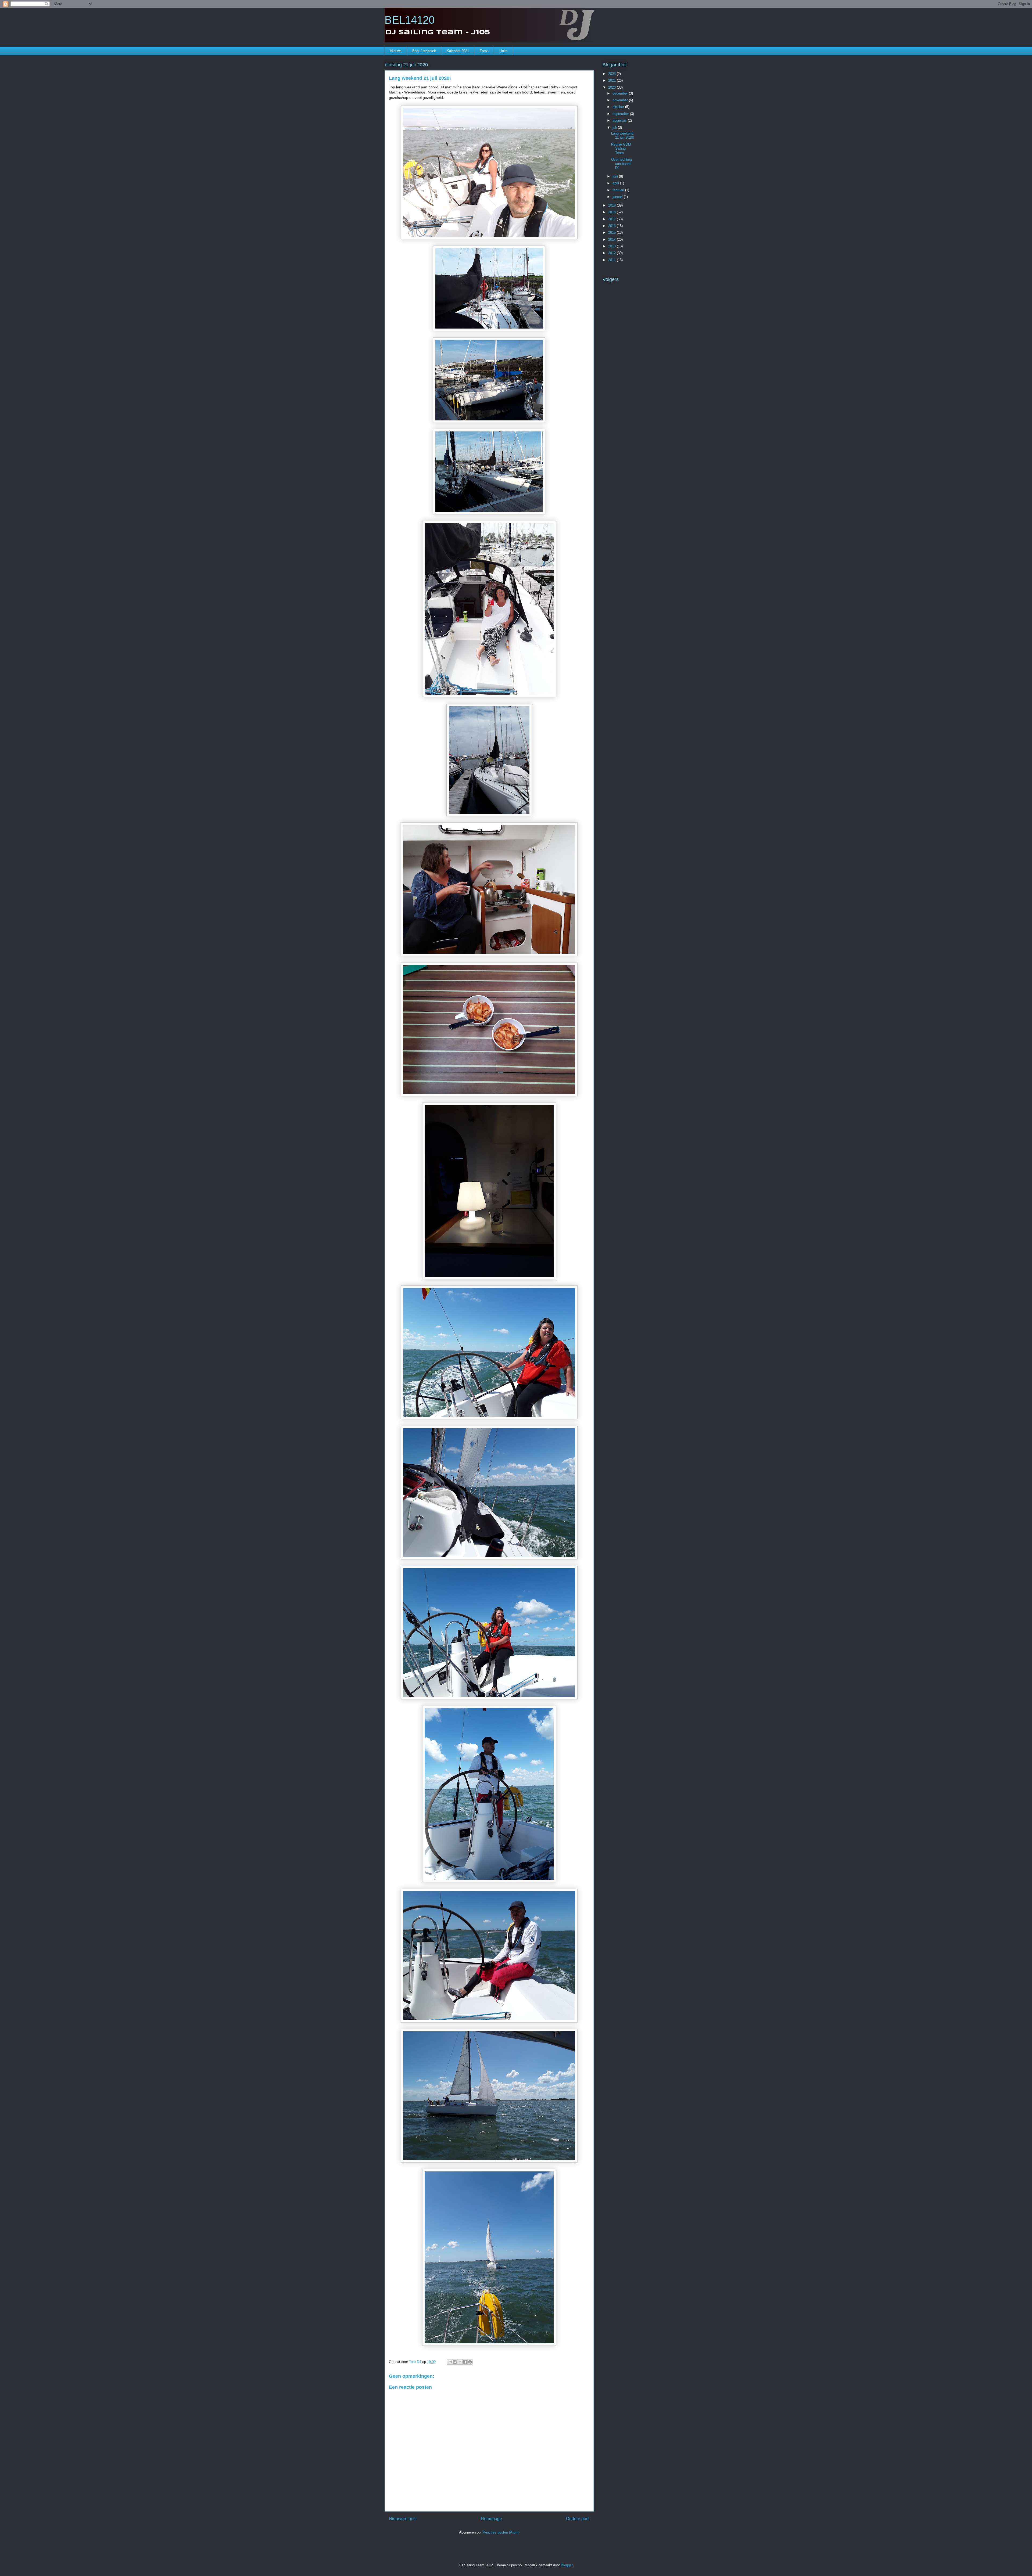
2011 (612, 260)
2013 (612, 246)
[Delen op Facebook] (465, 2362)
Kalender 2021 (458, 51)
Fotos (484, 51)
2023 (612, 74)
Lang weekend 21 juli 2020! (623, 136)
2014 (612, 239)
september (621, 114)
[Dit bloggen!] (455, 2362)
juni (616, 176)
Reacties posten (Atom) (501, 2532)
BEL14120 (410, 20)
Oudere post (578, 2519)
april (616, 183)
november (621, 100)
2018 (612, 212)
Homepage (491, 2519)
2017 (612, 219)
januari (618, 197)
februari (619, 190)
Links (504, 51)
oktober (619, 107)
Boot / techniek (424, 51)
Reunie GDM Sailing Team (621, 149)
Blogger (567, 2565)
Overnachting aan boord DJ (621, 164)
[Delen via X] (460, 2362)
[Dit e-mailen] (450, 2362)
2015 (612, 233)
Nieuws (396, 51)
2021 (612, 80)
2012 (612, 253)
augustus (620, 120)
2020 (612, 87)
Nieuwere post (403, 2519)
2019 (612, 205)
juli (615, 127)
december (621, 93)
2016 (612, 226)
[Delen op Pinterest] (470, 2362)
